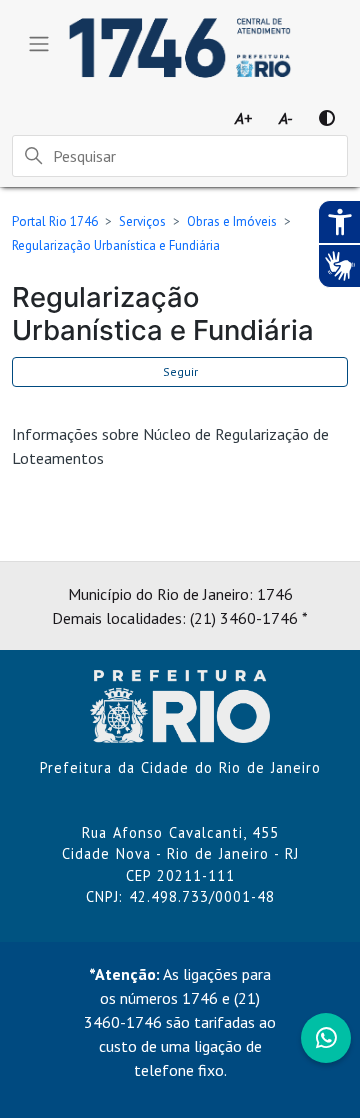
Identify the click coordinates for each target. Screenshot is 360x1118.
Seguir (180, 371)
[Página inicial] (180, 704)
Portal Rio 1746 (55, 221)
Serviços (142, 221)
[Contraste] (327, 118)
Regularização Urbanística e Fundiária (116, 245)
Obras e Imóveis (232, 221)
